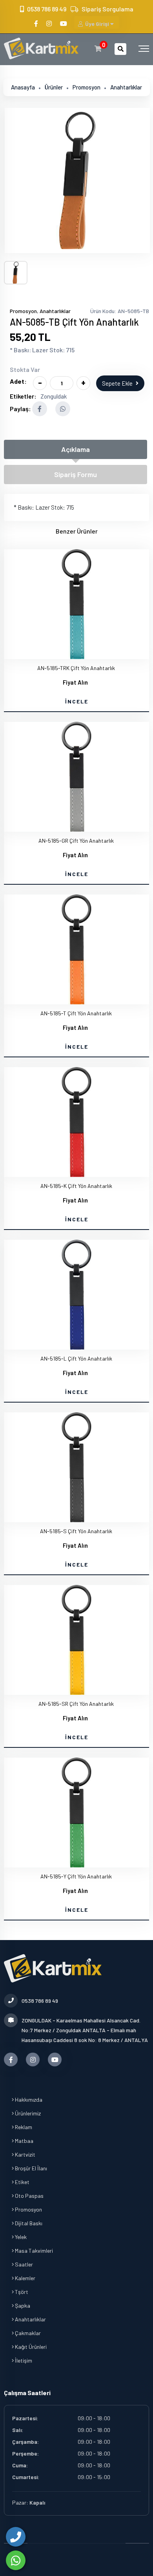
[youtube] (64, 23)
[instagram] (50, 23)
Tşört (21, 2292)
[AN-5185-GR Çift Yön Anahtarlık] (76, 777)
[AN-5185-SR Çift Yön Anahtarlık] (76, 1640)
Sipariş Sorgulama (107, 9)
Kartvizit (25, 2154)
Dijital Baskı (28, 2223)
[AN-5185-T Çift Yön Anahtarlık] (76, 949)
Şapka (22, 2305)
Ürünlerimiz (27, 2113)
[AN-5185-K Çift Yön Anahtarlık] (76, 1122)
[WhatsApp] (16, 2560)
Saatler (23, 2264)
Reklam (23, 2127)
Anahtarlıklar (126, 87)
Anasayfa (23, 87)
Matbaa (24, 2141)
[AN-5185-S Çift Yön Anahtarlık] (76, 1467)
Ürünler (54, 87)
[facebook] (37, 23)
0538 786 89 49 (47, 9)
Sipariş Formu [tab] (76, 474)
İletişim (23, 2360)
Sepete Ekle (117, 383)
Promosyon (87, 87)
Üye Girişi (97, 24)
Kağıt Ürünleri (30, 2347)
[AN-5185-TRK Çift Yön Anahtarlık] (76, 604)
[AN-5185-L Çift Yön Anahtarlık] (76, 1295)
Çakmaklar (27, 2333)
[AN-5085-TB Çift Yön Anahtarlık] (77, 180)
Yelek (20, 2237)
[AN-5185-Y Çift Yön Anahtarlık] (76, 1813)
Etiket (22, 2182)
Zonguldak (54, 396)
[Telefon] (16, 2537)
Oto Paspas (29, 2196)
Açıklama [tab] (76, 449)
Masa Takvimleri (33, 2251)
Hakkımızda (28, 2100)
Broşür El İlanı (30, 2168)
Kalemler (25, 2278)
